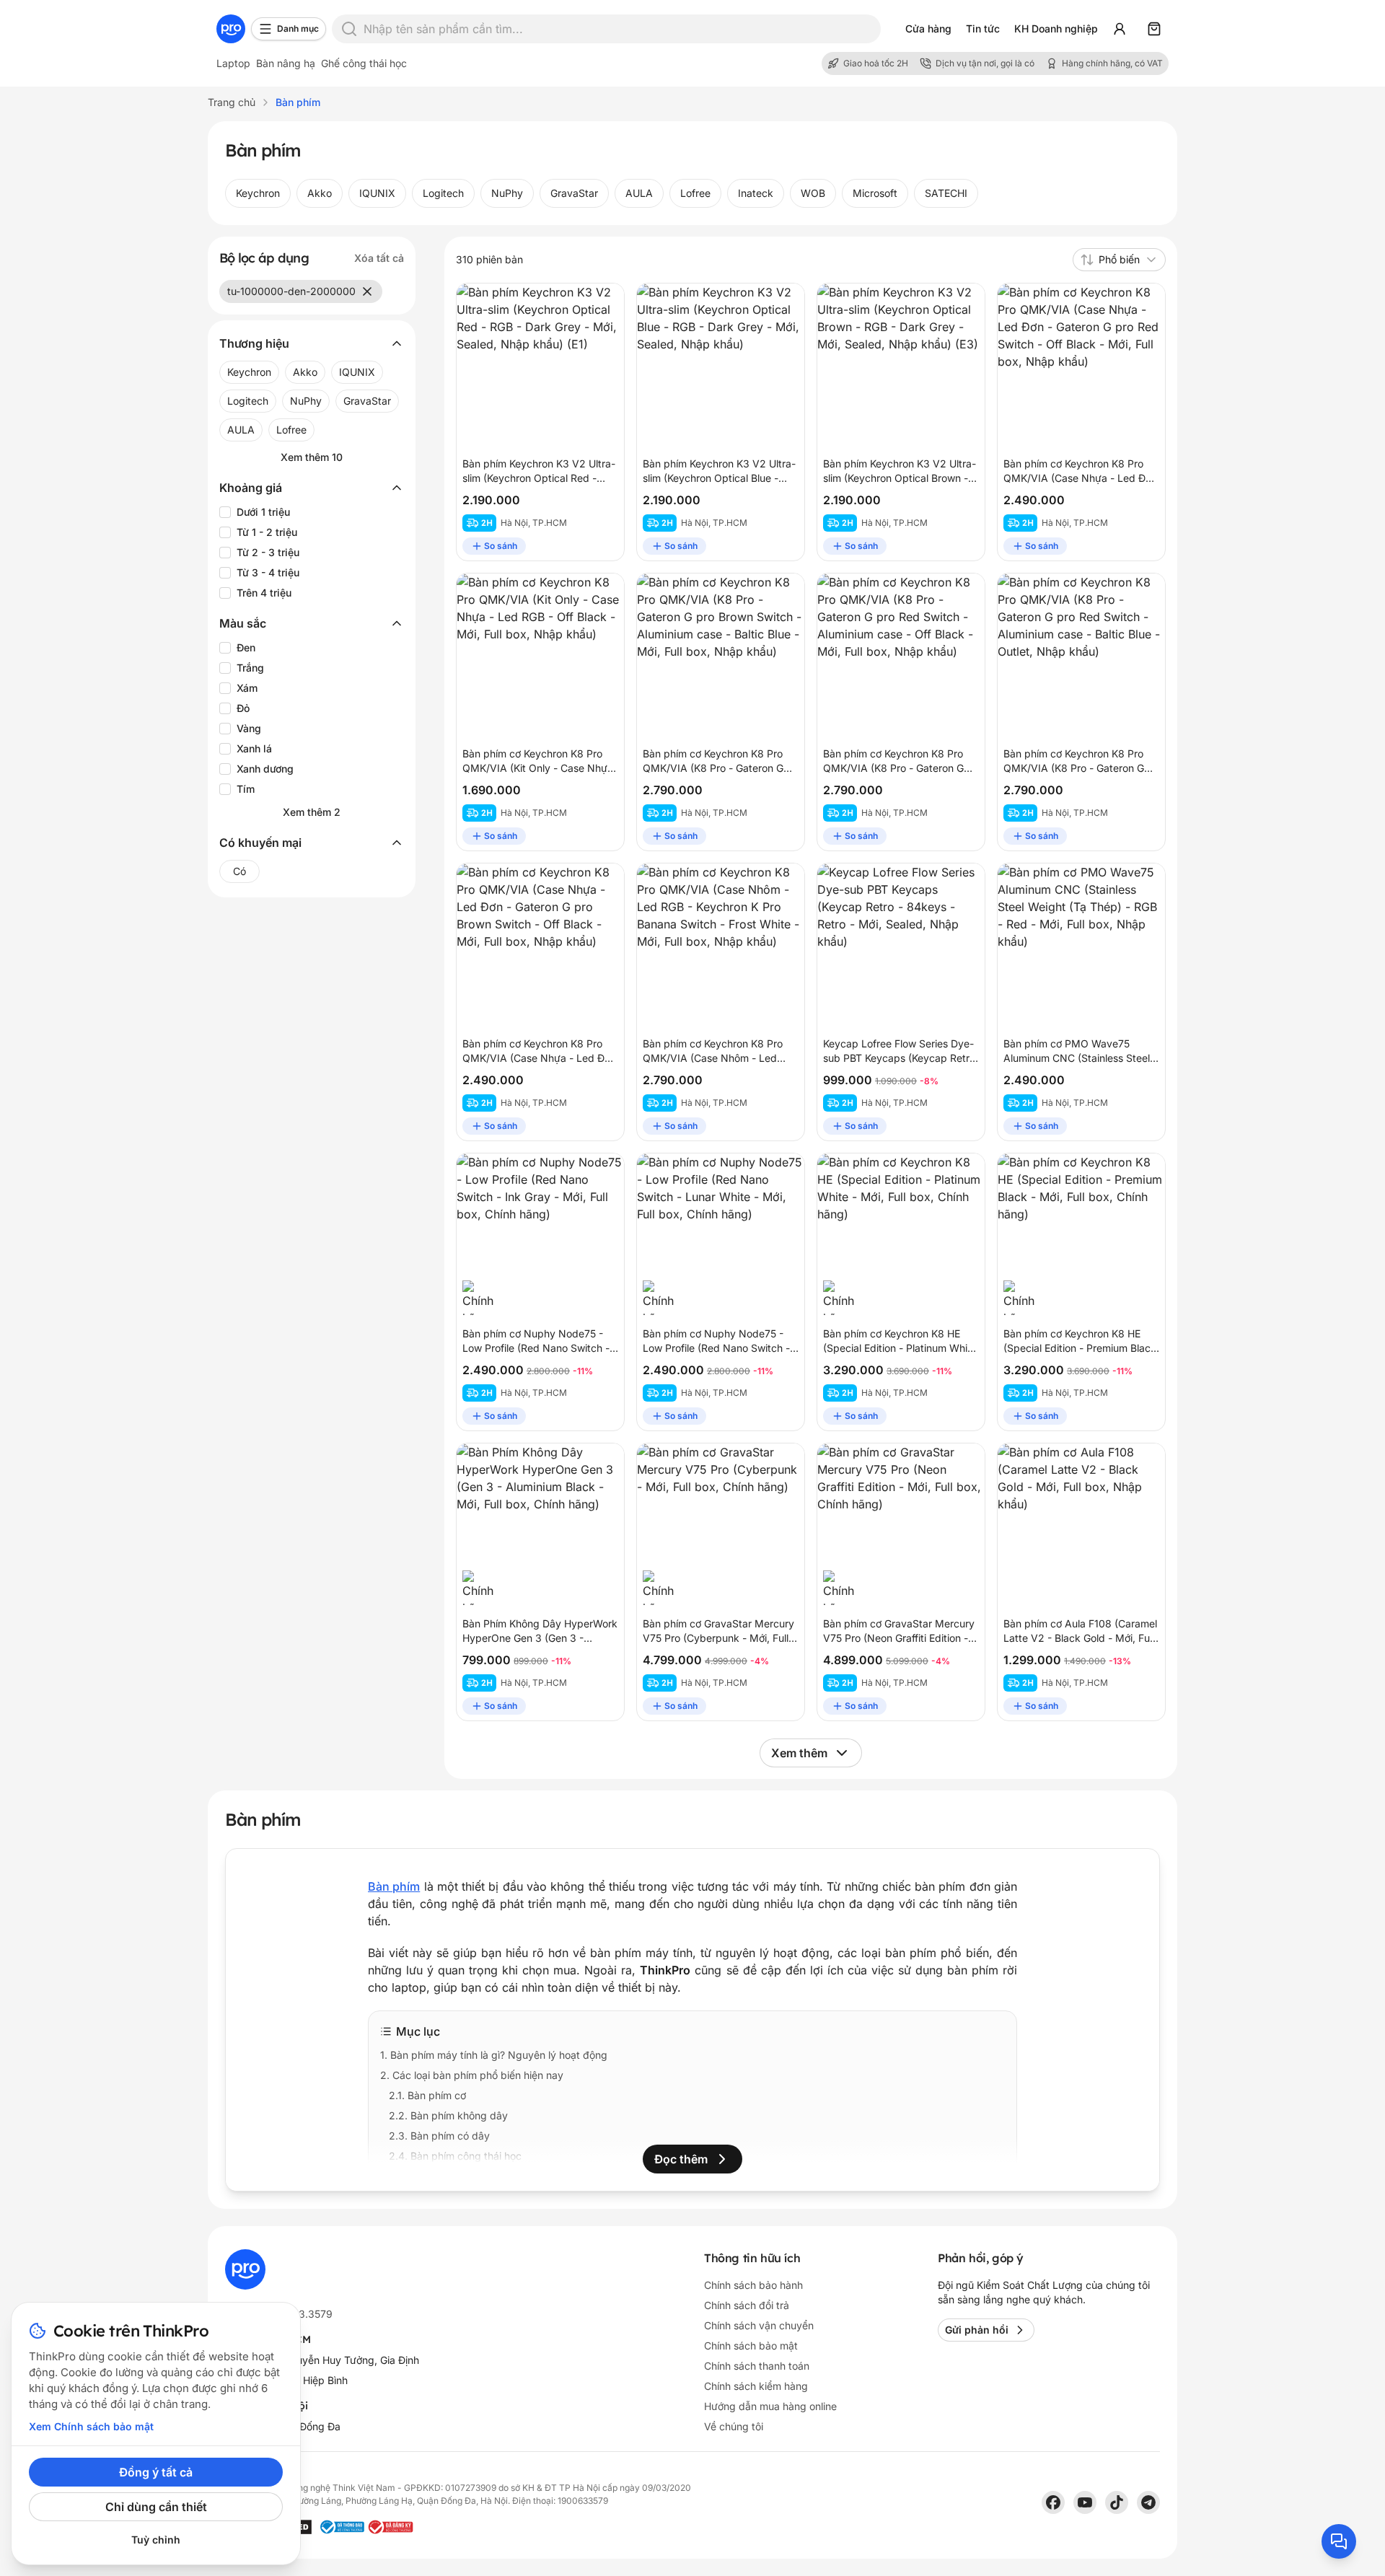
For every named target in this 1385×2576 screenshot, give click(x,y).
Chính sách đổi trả (747, 2305)
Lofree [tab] (695, 193)
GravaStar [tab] (574, 193)
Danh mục (298, 28)
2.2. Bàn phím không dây (448, 2115)
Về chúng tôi (734, 2426)
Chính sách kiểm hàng (756, 2386)
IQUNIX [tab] (377, 193)
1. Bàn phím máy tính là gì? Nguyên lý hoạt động (494, 2055)
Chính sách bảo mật (751, 2346)
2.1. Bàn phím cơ (427, 2095)
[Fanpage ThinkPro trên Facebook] (1053, 2502)
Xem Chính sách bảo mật (91, 2426)
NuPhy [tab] (507, 193)
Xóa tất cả (379, 258)
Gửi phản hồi (977, 2330)
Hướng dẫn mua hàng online (770, 2406)
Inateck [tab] (756, 193)
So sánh (501, 546)
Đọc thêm (681, 2159)
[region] (692, 193)
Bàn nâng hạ (286, 63)
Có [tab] (239, 871)
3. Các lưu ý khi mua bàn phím (452, 2176)
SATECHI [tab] (946, 193)
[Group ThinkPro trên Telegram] (1148, 2502)
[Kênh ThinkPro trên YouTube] (1085, 2502)
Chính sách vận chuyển (759, 2325)
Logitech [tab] (443, 193)
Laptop (233, 63)
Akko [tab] (320, 193)
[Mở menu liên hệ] (1339, 2541)
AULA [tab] (639, 193)
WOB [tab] (813, 193)
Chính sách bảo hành (753, 2285)
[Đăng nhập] (1120, 29)
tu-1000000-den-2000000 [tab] (291, 291)
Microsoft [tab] (875, 193)
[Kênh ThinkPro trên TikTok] (1117, 2502)
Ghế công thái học (364, 63)
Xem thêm (799, 1753)
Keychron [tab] (258, 193)
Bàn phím (394, 1886)
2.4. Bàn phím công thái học (455, 2156)
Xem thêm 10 (312, 457)
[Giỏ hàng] (1154, 29)
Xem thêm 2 (312, 812)
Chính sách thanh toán (757, 2366)
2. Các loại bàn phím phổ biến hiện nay (472, 2075)
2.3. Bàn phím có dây (439, 2136)
